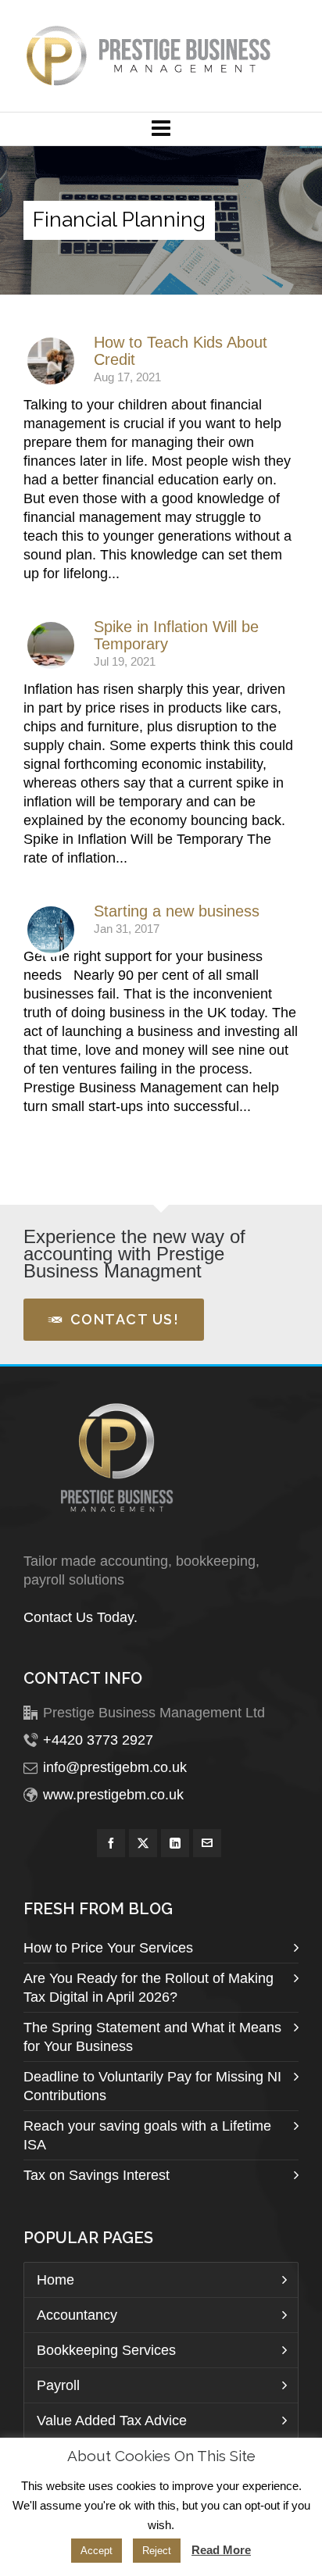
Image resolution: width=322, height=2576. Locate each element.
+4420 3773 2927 (98, 1740)
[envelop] (207, 1843)
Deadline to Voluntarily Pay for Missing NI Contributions (152, 2086)
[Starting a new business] (51, 930)
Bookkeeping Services (106, 2350)
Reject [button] (157, 2551)
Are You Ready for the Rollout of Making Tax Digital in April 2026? (148, 1988)
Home (55, 2280)
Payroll (58, 2385)
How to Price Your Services (108, 1948)
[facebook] (111, 1843)
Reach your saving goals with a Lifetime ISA (147, 2135)
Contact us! (125, 1319)
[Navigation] (161, 129)
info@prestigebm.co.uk (115, 1767)
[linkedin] (175, 1843)
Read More (221, 2550)
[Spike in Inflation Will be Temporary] (51, 645)
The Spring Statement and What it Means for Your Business (152, 2037)
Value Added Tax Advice (112, 2421)
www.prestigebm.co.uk (113, 1795)
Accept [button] (97, 2551)
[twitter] (143, 1843)
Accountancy (77, 2315)
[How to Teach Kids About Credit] (51, 361)
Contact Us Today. (80, 1617)
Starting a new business (177, 911)
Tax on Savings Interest (97, 2175)
